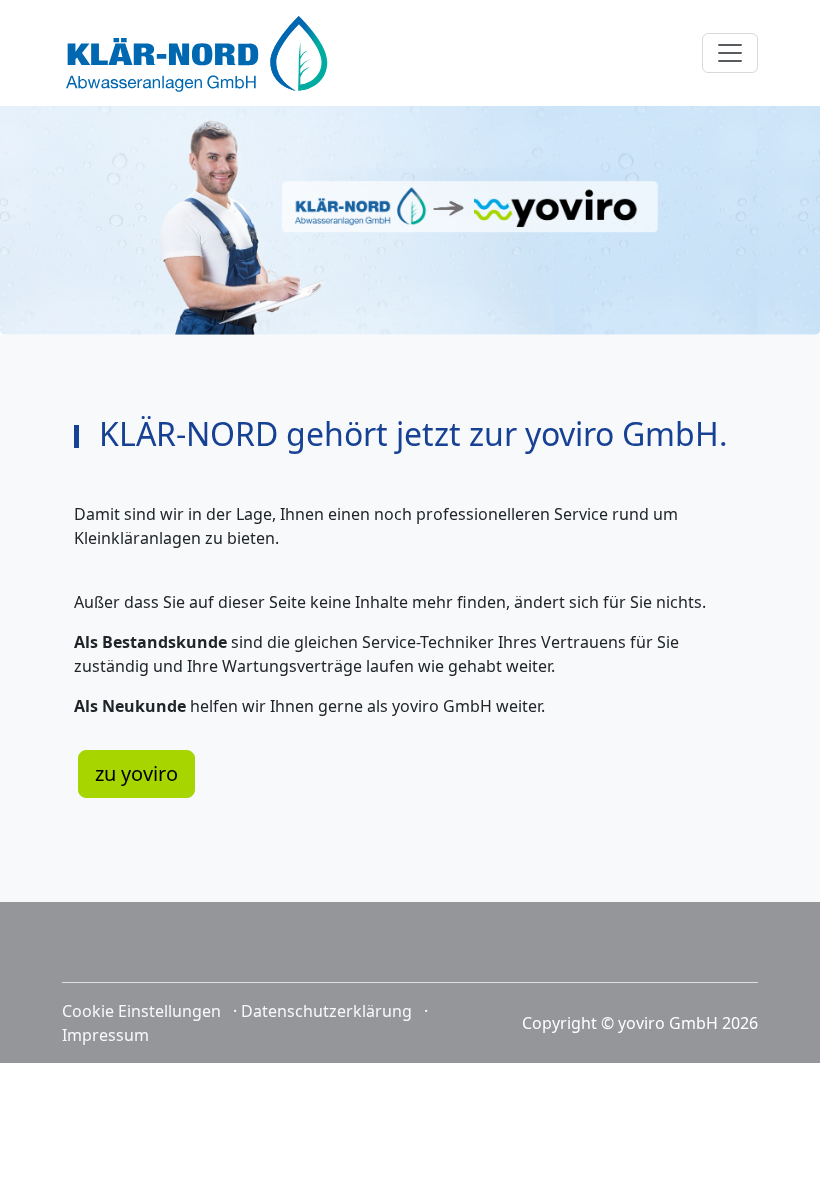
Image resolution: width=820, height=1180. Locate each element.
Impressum (105, 1035)
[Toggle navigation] (730, 53)
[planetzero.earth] (197, 53)
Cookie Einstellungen (141, 1011)
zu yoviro (136, 773)
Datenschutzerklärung (326, 1011)
